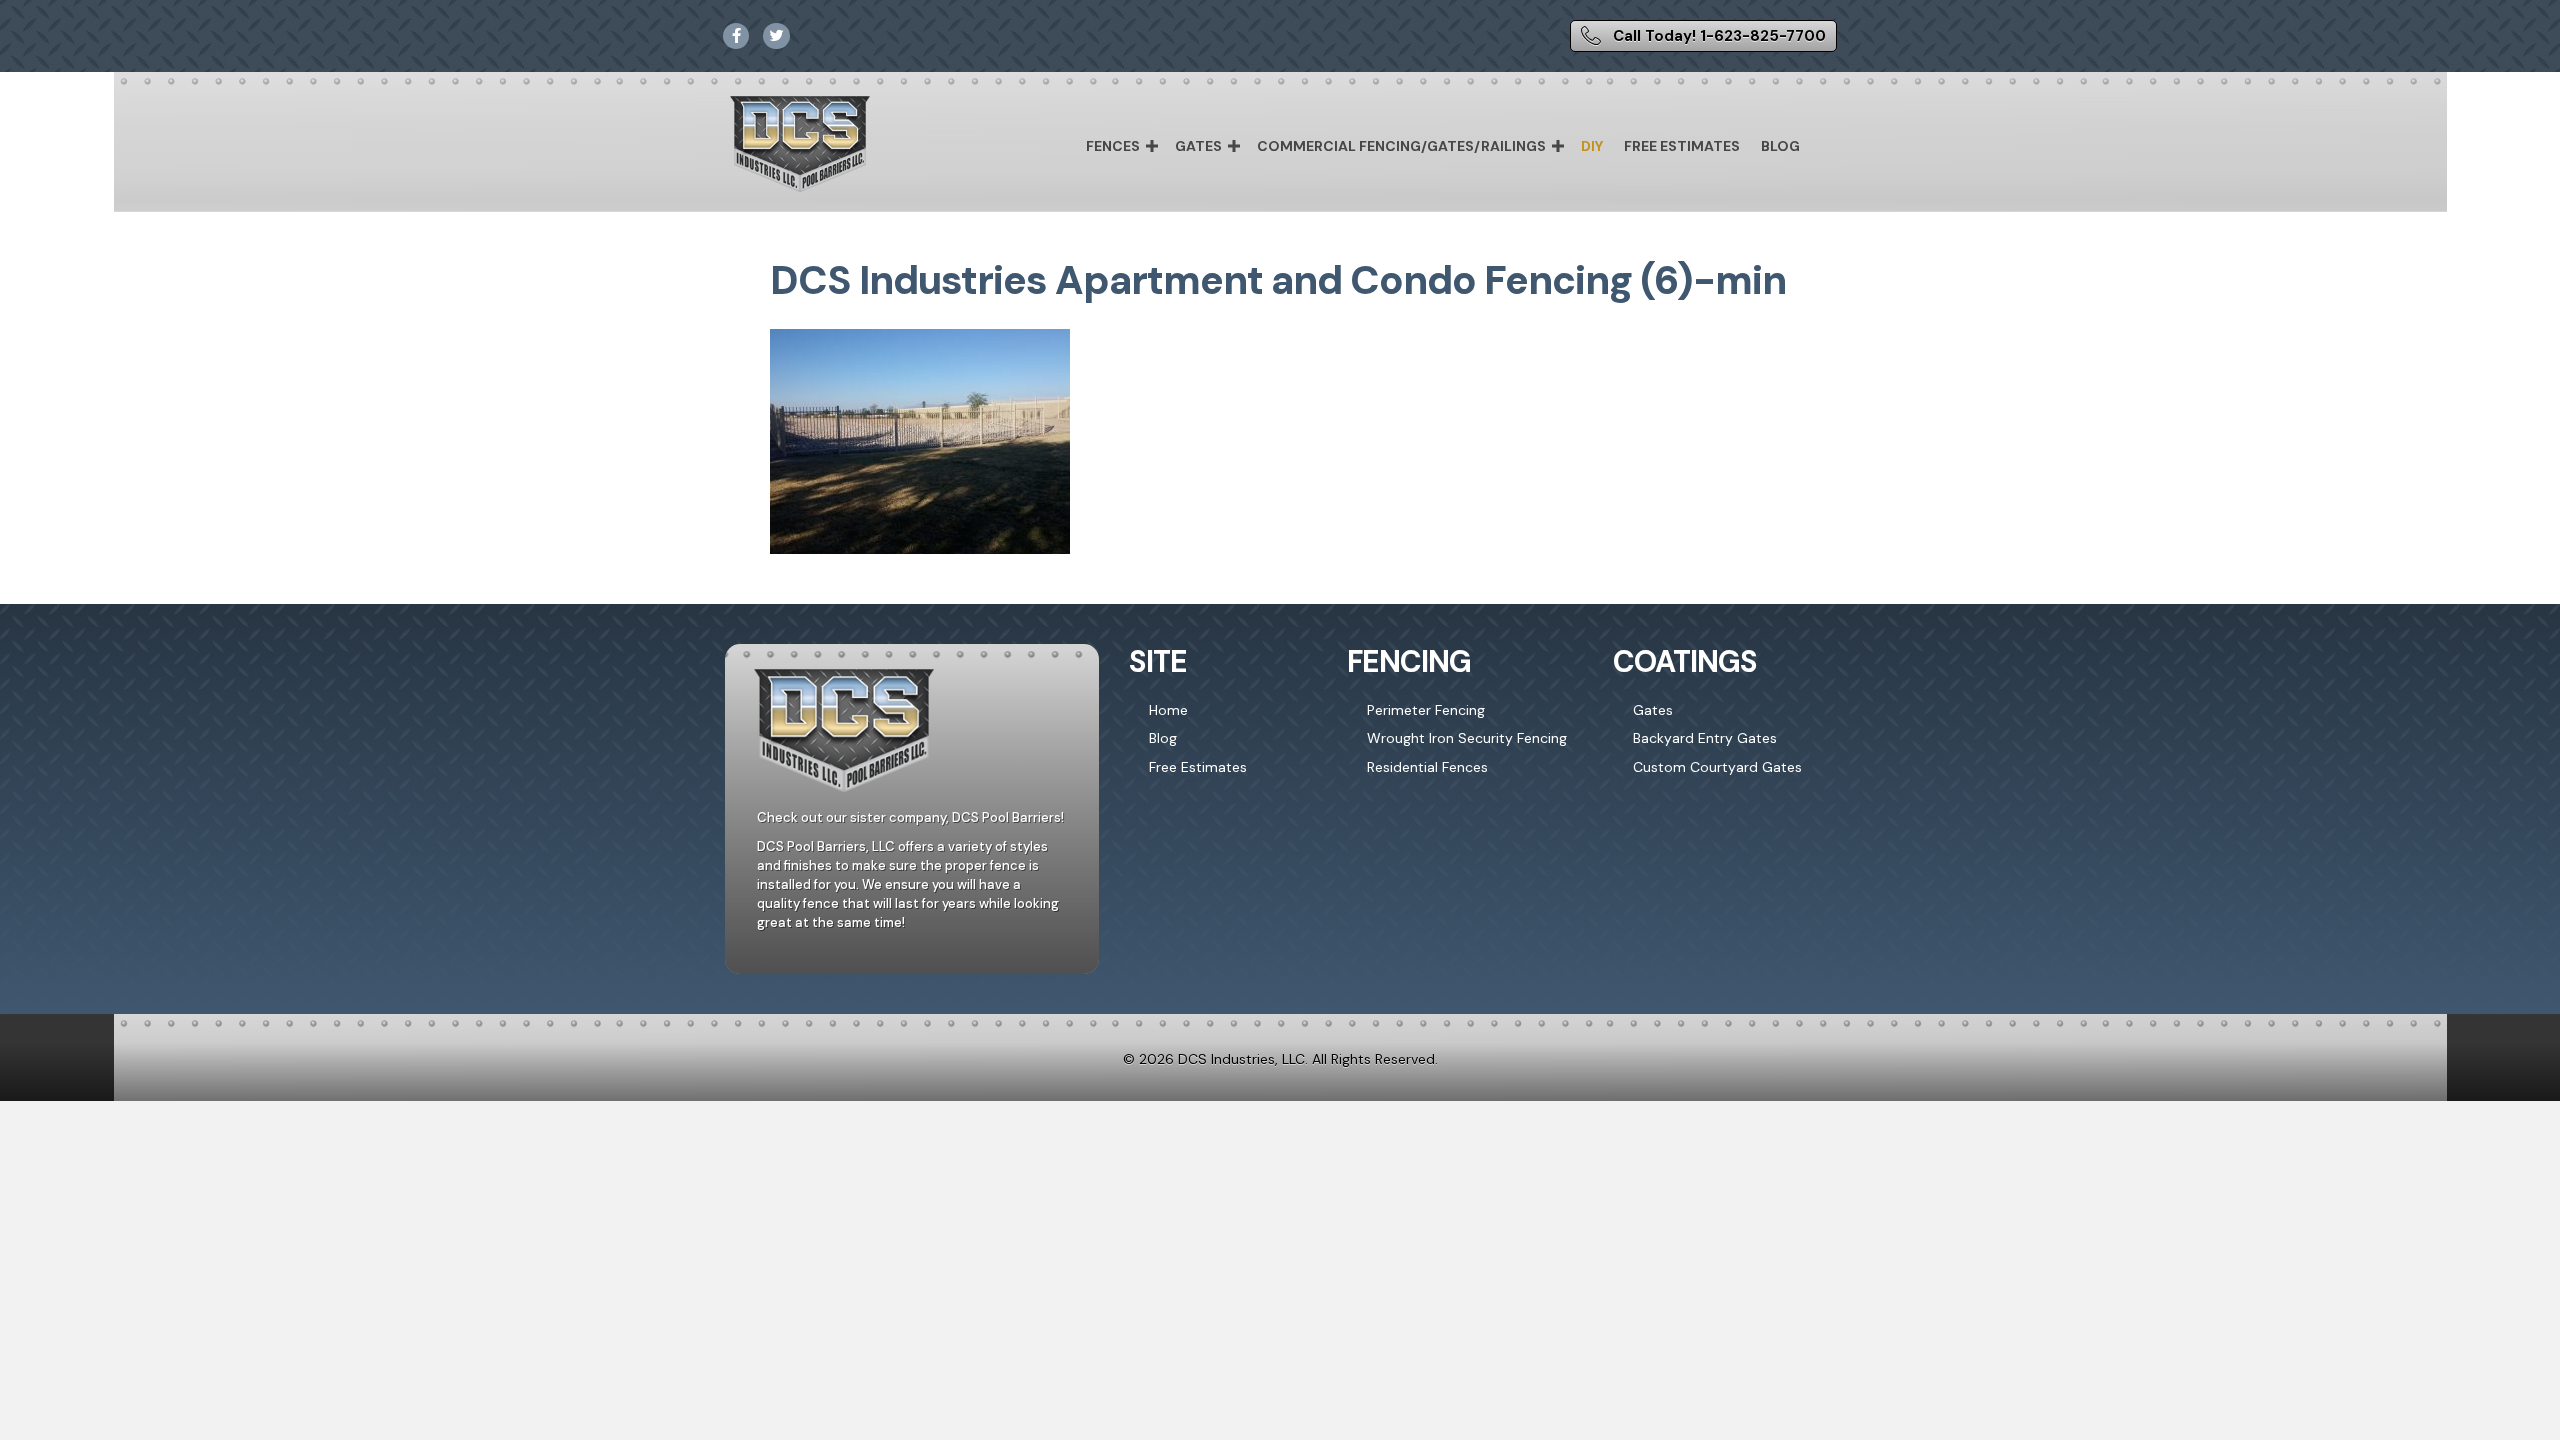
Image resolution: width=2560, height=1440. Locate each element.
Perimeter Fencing (1426, 710)
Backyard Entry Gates (1705, 738)
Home (1168, 710)
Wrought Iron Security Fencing (1467, 738)
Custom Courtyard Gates (1717, 767)
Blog (1780, 146)
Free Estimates (1682, 146)
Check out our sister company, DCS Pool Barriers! (910, 817)
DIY (1592, 146)
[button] (1152, 146)
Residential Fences (1427, 767)
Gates (1198, 146)
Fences (1113, 146)
